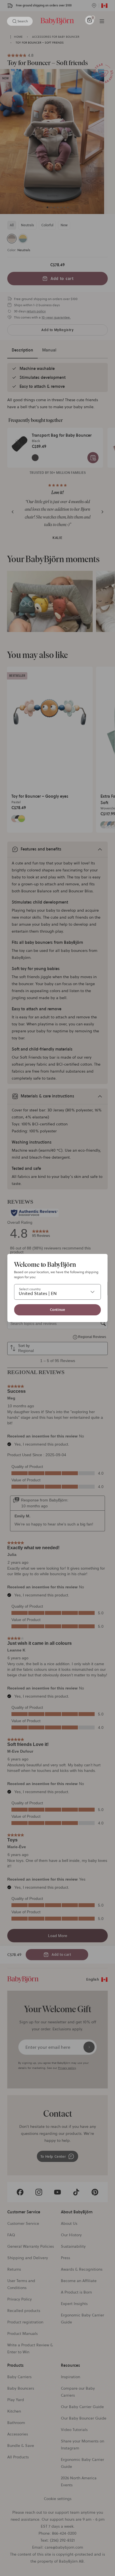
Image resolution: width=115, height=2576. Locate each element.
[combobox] (57, 1292)
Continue (58, 1310)
